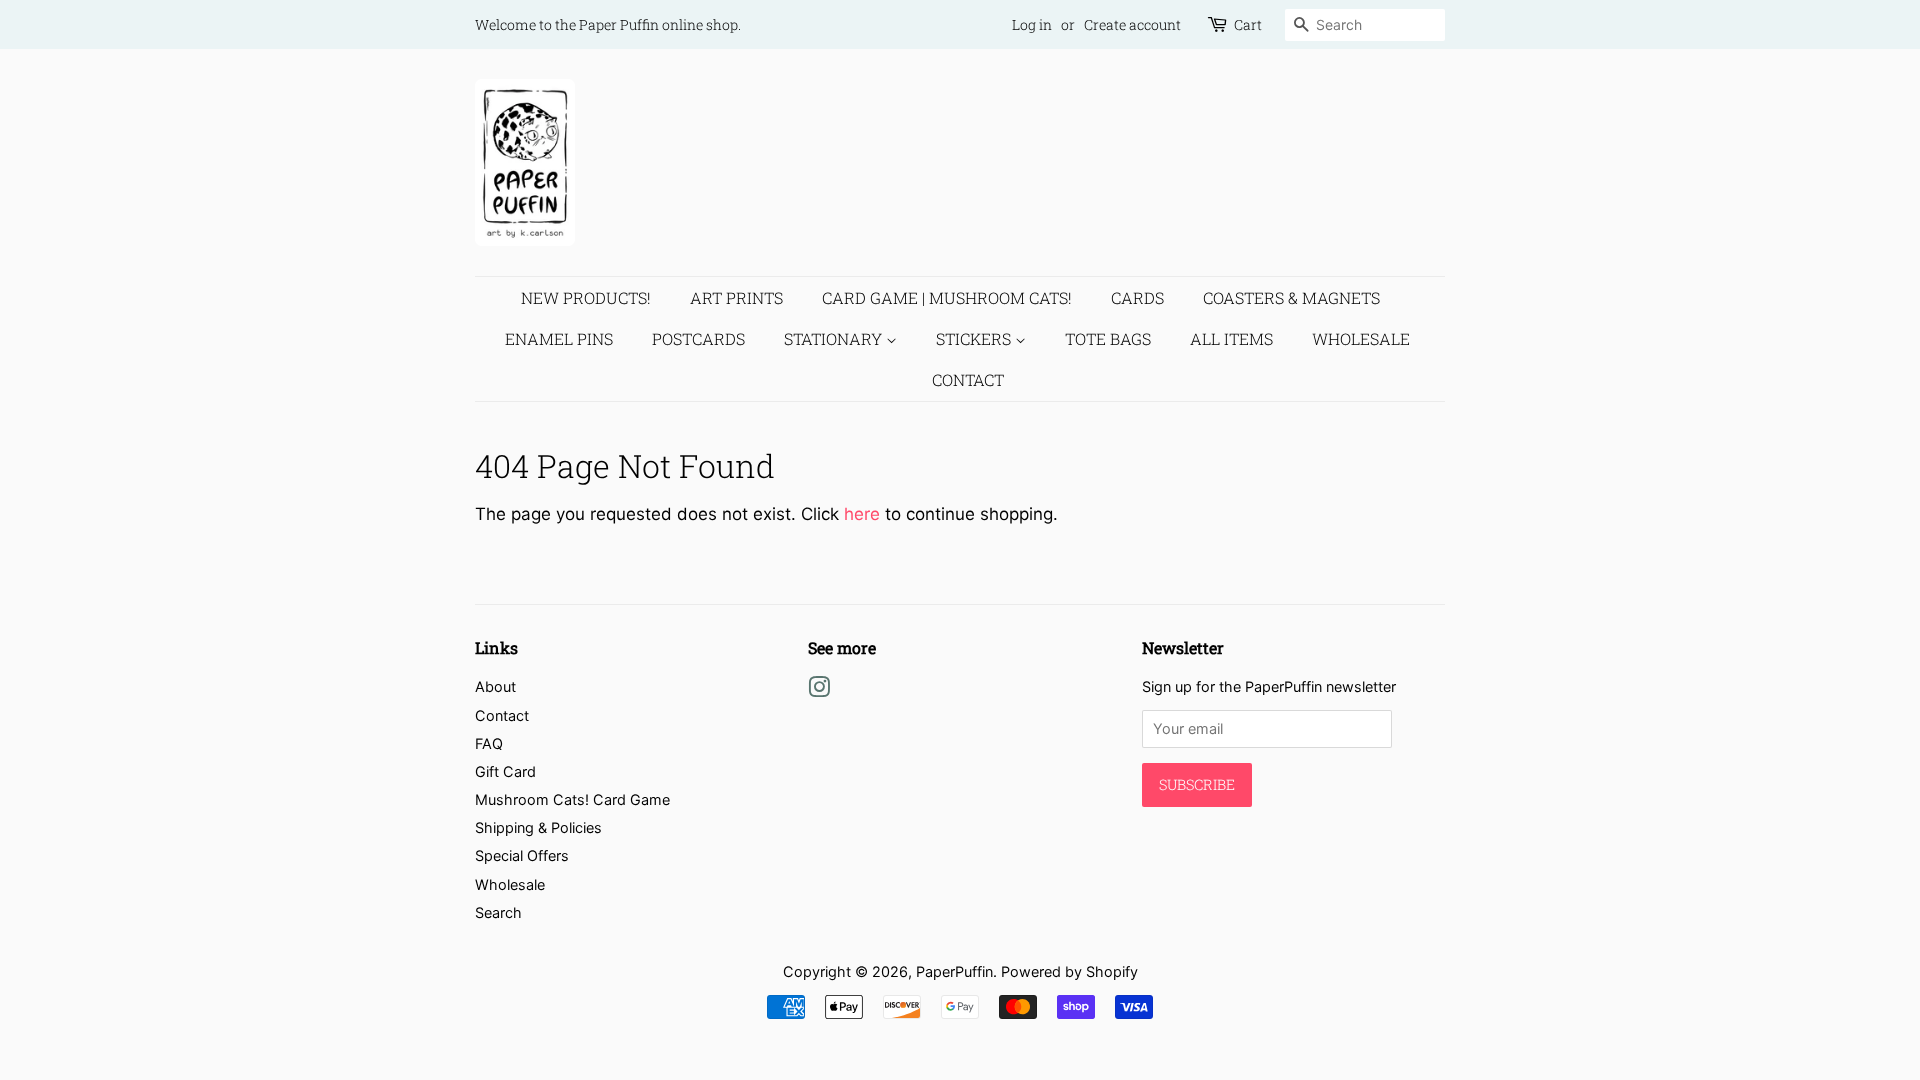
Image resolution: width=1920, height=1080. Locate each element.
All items (1231, 338)
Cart (1248, 24)
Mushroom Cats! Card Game (572, 799)
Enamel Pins (559, 338)
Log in (1032, 24)
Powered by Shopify (1069, 971)
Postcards (698, 338)
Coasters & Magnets (1291, 297)
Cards (1137, 297)
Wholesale (1361, 338)
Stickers (975, 338)
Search (498, 912)
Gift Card (505, 771)
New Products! (586, 297)
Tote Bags (1108, 338)
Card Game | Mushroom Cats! (947, 297)
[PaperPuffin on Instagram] (819, 690)
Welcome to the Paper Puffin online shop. (608, 24)
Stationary (835, 338)
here (862, 514)
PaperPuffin (954, 971)
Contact (968, 379)
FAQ (489, 743)
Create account (1132, 24)
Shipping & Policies (538, 827)
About (495, 686)
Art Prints (736, 297)
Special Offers (522, 855)
